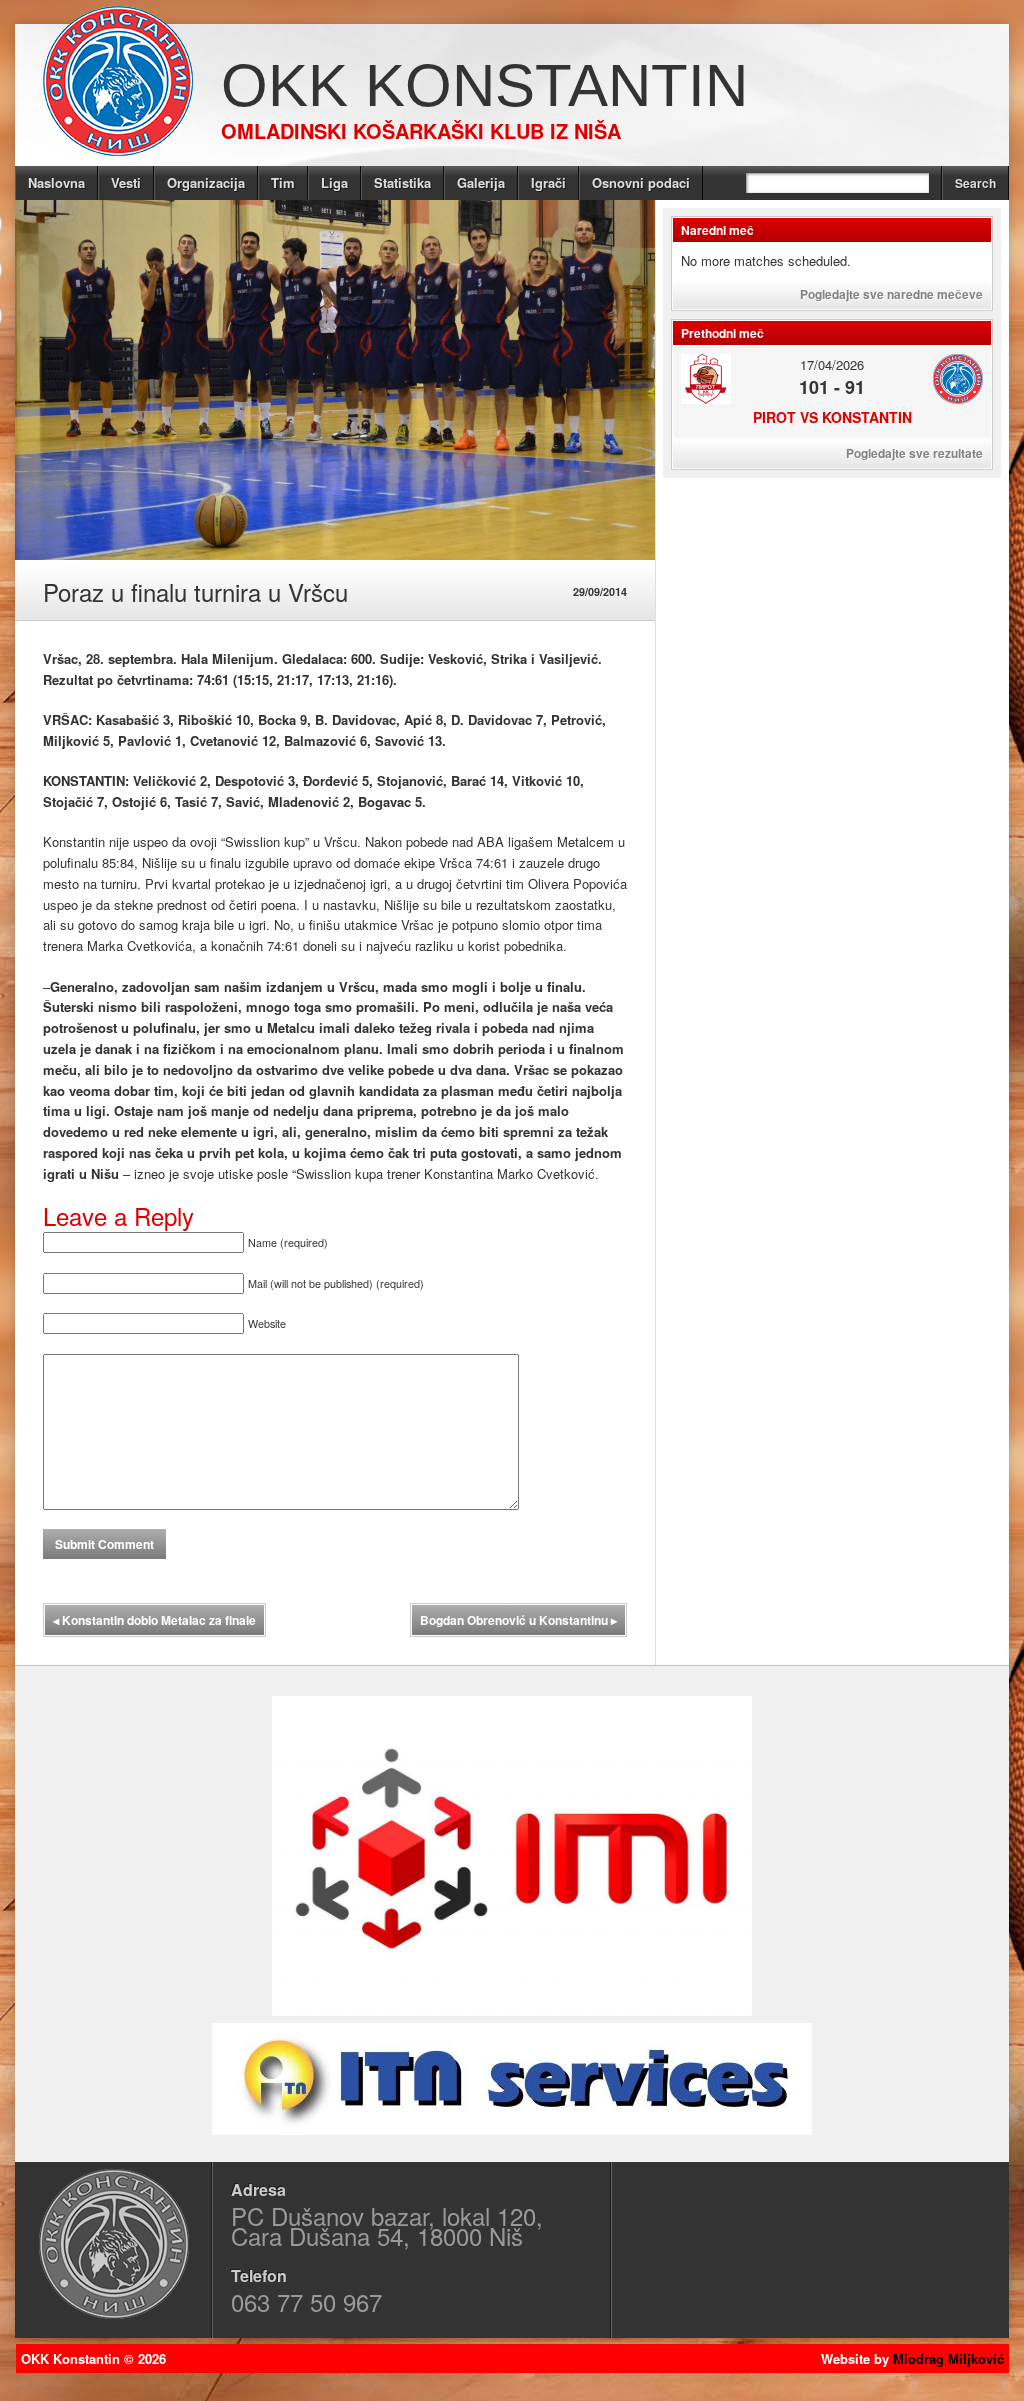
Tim (283, 182)
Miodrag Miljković (948, 2358)
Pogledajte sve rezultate (914, 453)
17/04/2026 (832, 364)
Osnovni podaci (641, 182)
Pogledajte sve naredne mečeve (891, 294)
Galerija (481, 182)
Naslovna (56, 182)
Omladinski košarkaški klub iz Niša (421, 130)
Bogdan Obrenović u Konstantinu (518, 1620)
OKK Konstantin (484, 85)
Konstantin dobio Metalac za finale (154, 1620)
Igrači (548, 182)
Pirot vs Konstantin (832, 417)
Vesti (126, 182)
